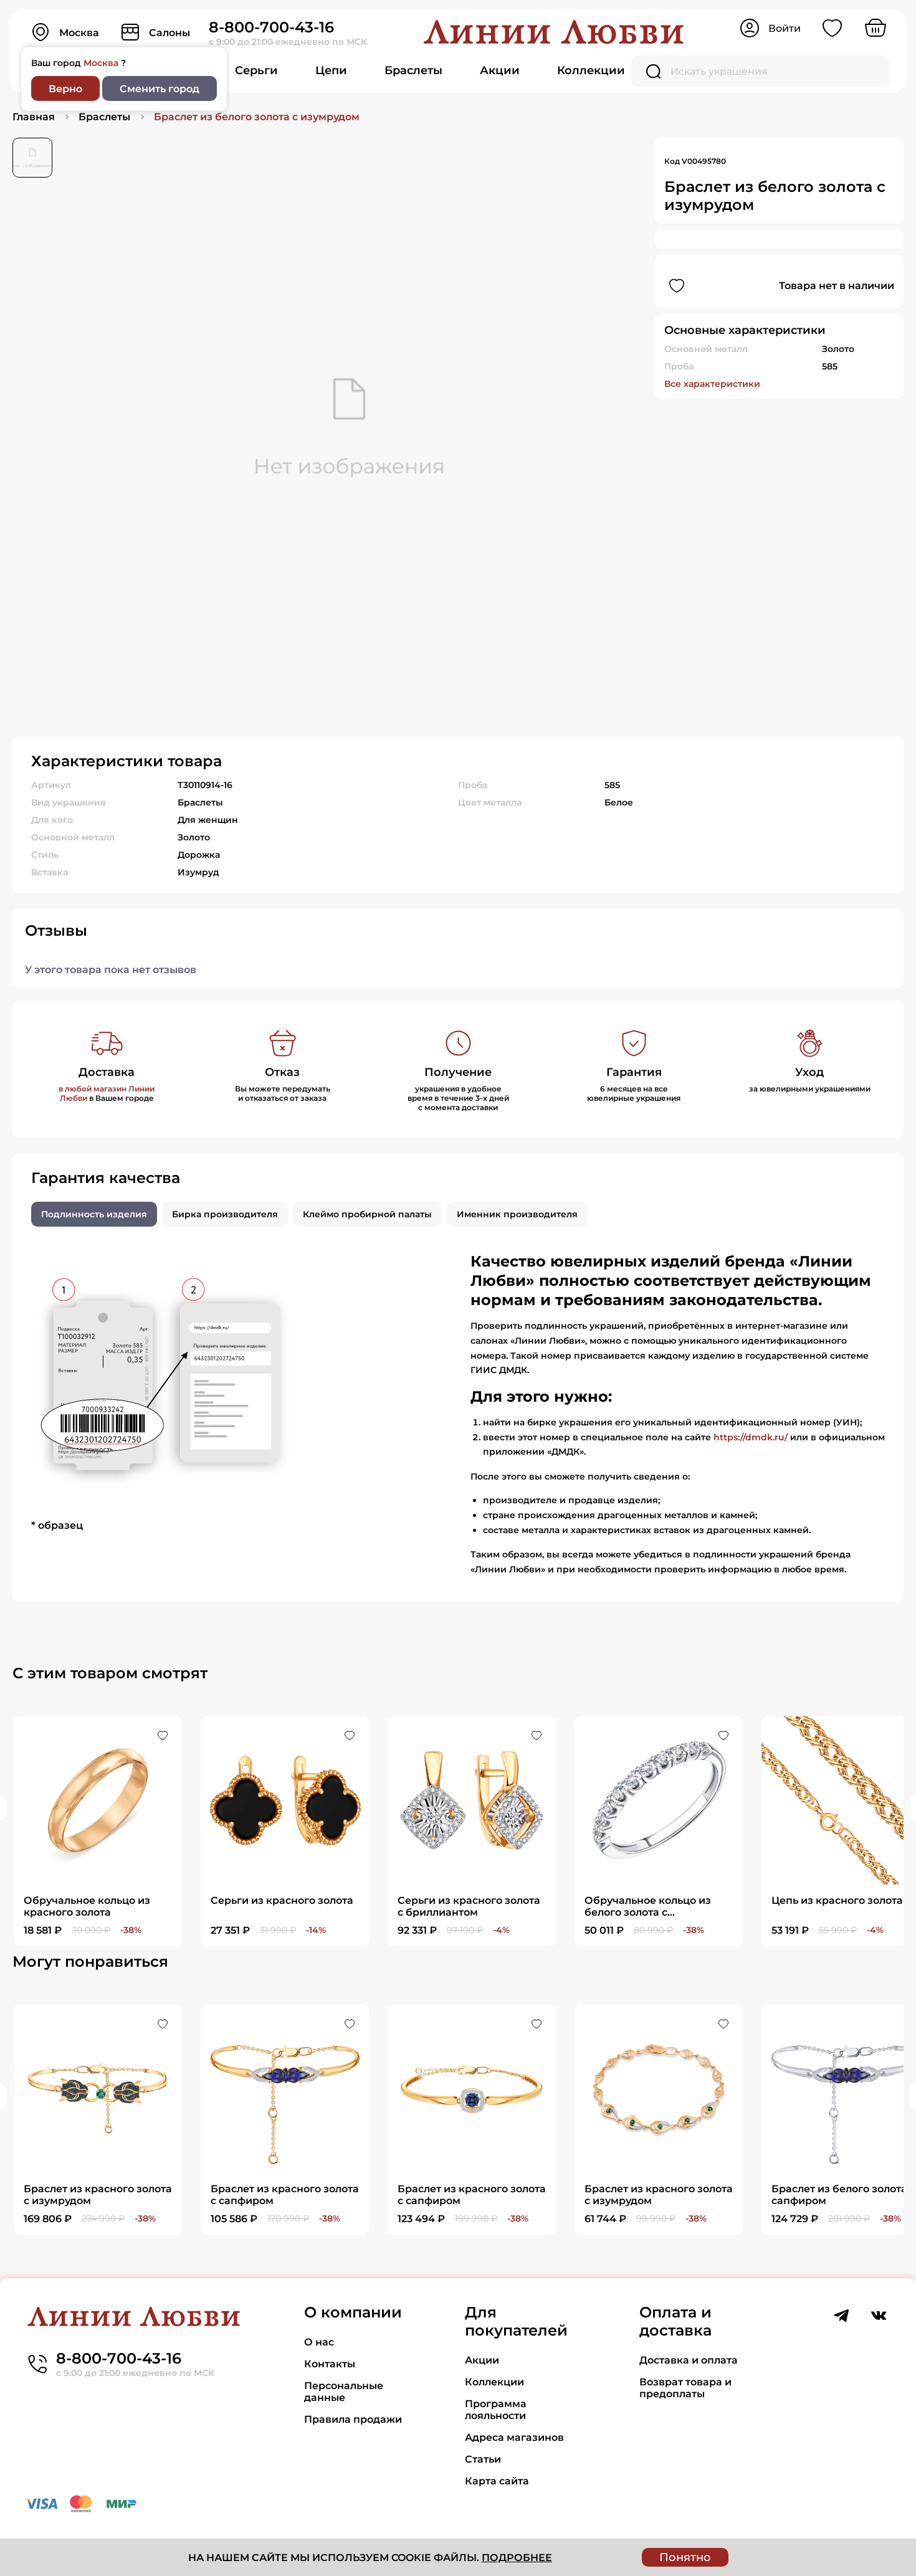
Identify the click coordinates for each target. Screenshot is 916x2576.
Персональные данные (344, 2392)
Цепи (331, 70)
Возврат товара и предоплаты (685, 2388)
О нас (319, 2342)
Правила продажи (353, 2419)
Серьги (256, 70)
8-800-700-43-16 (271, 27)
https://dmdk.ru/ (751, 1437)
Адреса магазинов (514, 2437)
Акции (500, 70)
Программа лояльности (496, 2410)
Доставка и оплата (689, 2360)
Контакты (330, 2364)
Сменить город (160, 89)
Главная (34, 117)
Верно (65, 89)
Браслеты (413, 70)
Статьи (483, 2459)
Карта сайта (497, 2481)
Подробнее (517, 2558)
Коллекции (591, 70)
